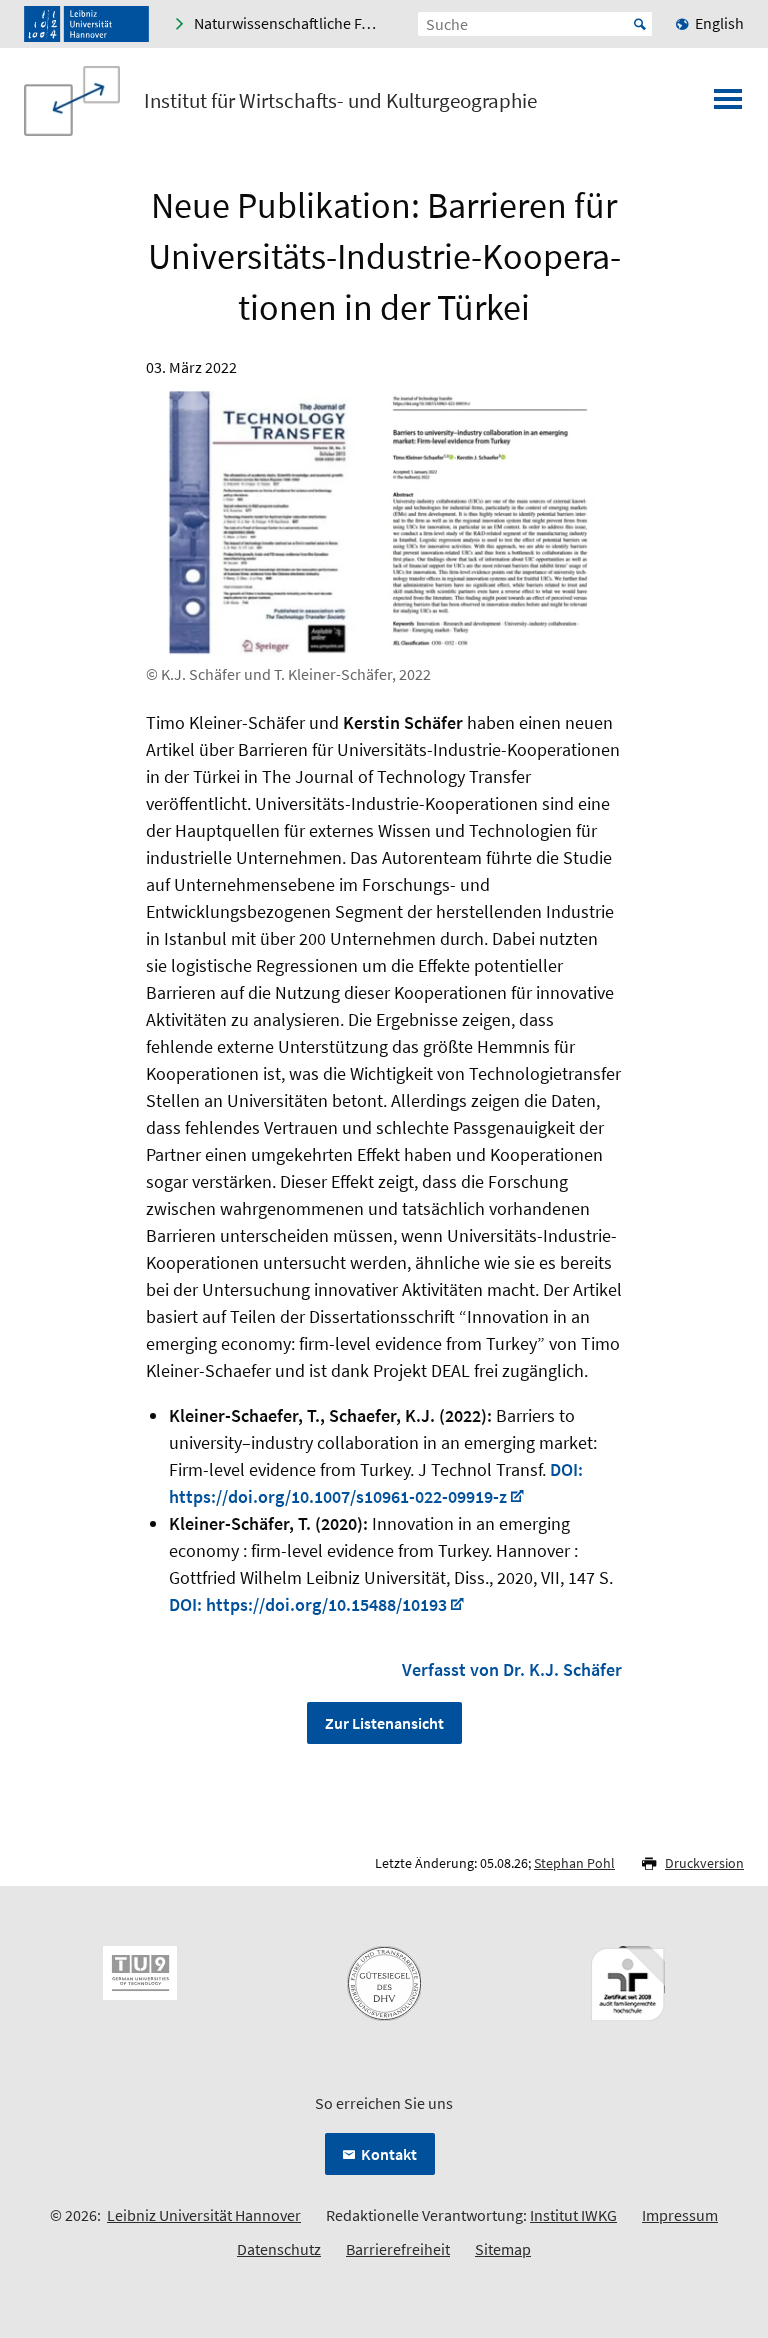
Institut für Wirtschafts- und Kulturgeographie (340, 101)
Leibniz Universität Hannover (204, 2215)
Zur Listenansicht (384, 1723)
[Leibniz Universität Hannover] (86, 24)
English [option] (719, 23)
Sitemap (503, 2249)
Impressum (680, 2215)
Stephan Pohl (574, 1863)
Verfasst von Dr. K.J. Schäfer (512, 1669)
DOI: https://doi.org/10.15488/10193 (308, 1604)
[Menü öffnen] (728, 105)
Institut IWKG (573, 2215)
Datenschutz (279, 2249)
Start (640, 24)
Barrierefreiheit (398, 2249)
